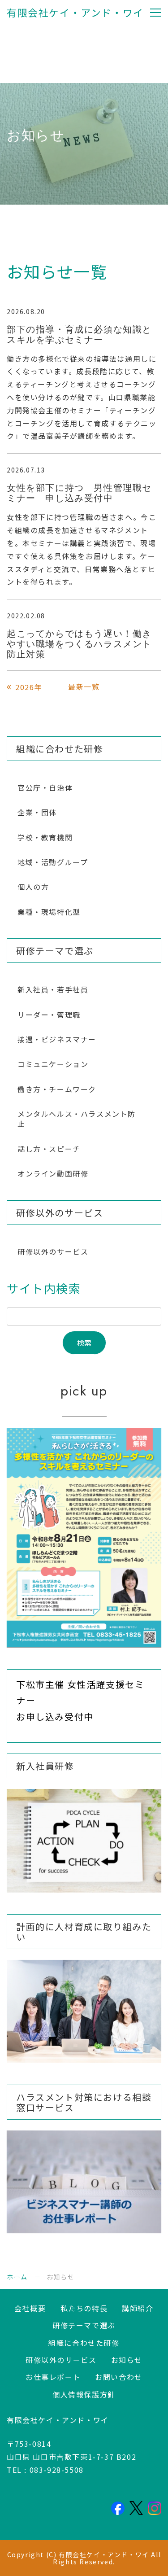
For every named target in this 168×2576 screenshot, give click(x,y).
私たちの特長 (84, 2308)
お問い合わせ (119, 2377)
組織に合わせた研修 (84, 2343)
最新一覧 (84, 687)
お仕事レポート (53, 2377)
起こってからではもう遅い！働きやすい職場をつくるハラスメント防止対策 (79, 644)
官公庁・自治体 (45, 787)
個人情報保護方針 (84, 2394)
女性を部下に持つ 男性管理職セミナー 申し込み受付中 (79, 493)
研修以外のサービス (53, 1251)
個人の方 (33, 887)
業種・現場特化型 (49, 912)
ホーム (17, 2277)
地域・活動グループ (53, 862)
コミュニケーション (53, 1064)
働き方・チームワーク (57, 1089)
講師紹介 (138, 2308)
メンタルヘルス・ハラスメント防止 (77, 1119)
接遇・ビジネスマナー (57, 1039)
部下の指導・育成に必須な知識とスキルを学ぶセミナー (79, 335)
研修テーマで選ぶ (84, 2325)
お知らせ (127, 2360)
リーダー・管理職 (49, 1015)
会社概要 (30, 2308)
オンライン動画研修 (53, 1173)
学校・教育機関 (45, 837)
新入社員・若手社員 (53, 989)
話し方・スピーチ (49, 1149)
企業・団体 (37, 812)
